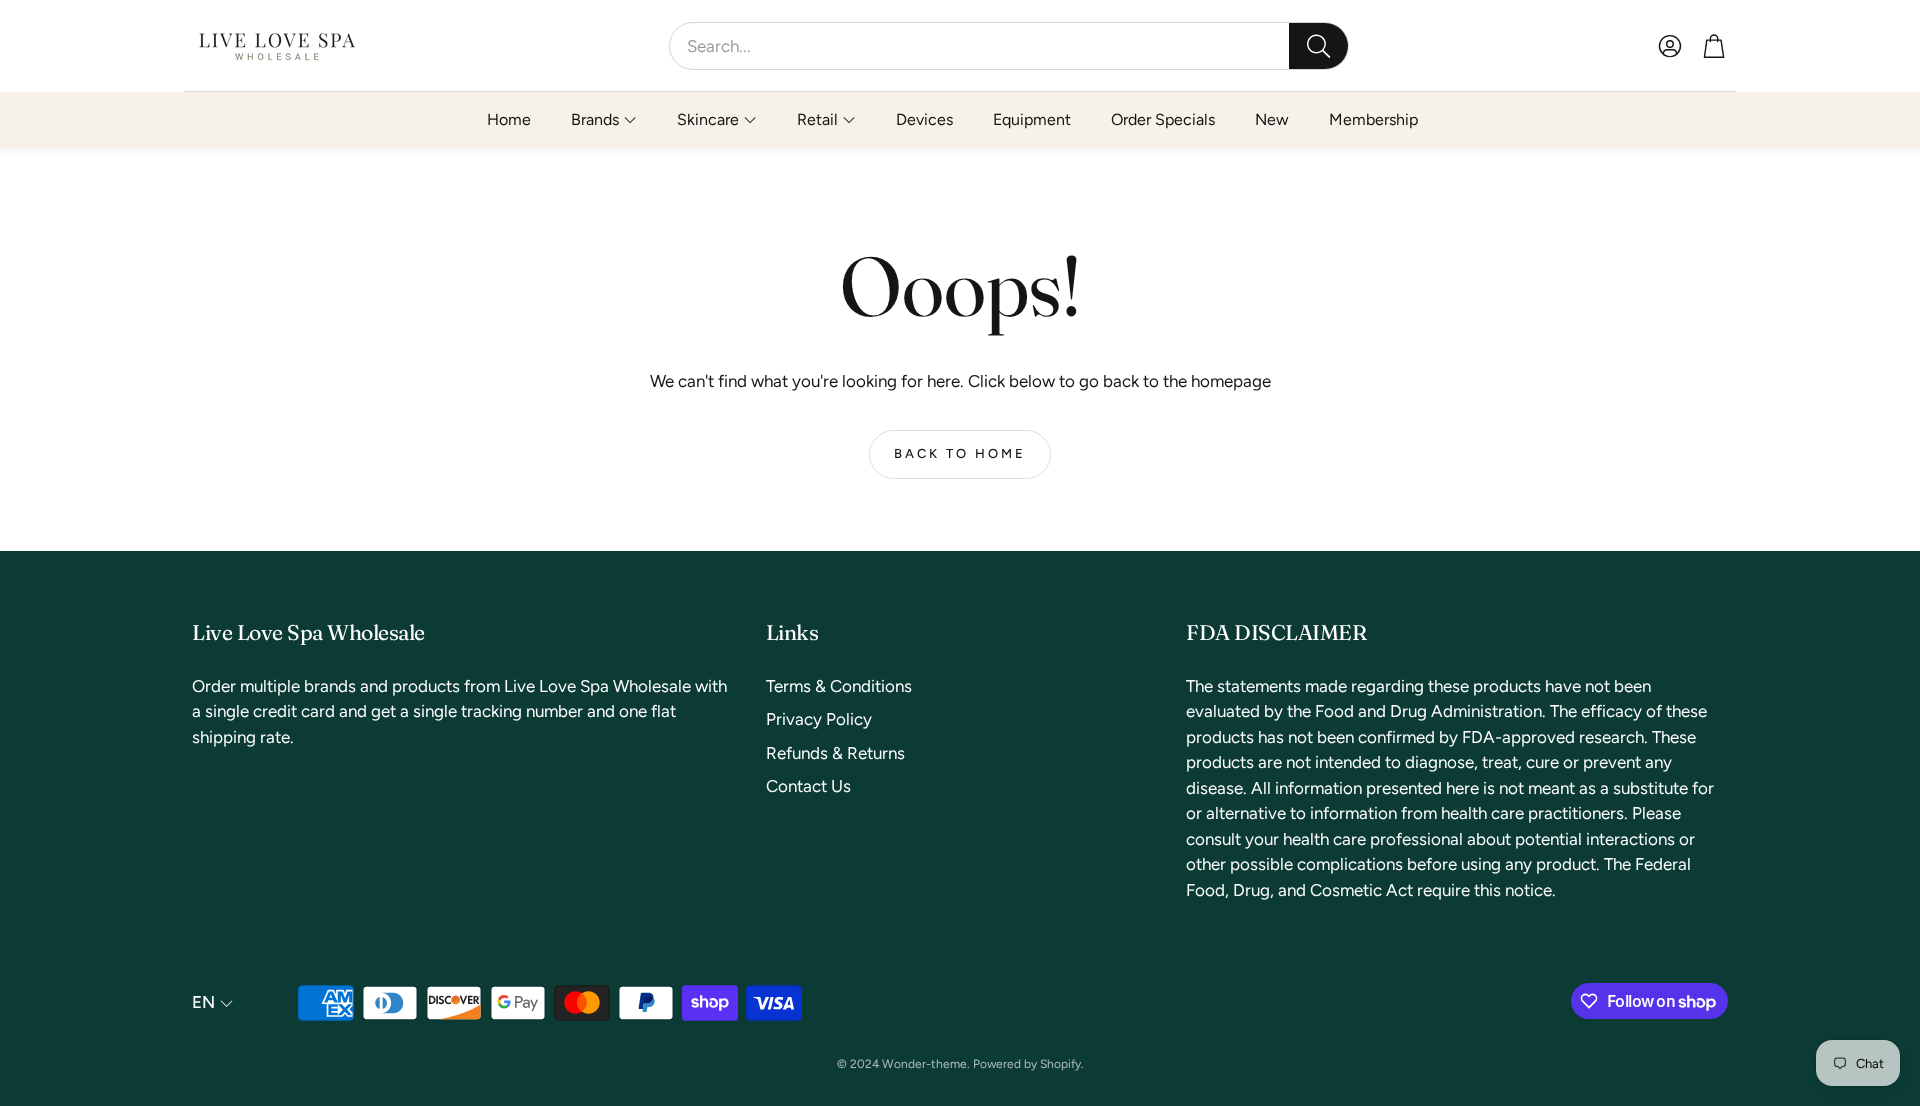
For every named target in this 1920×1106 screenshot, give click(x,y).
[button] (1009, 46)
